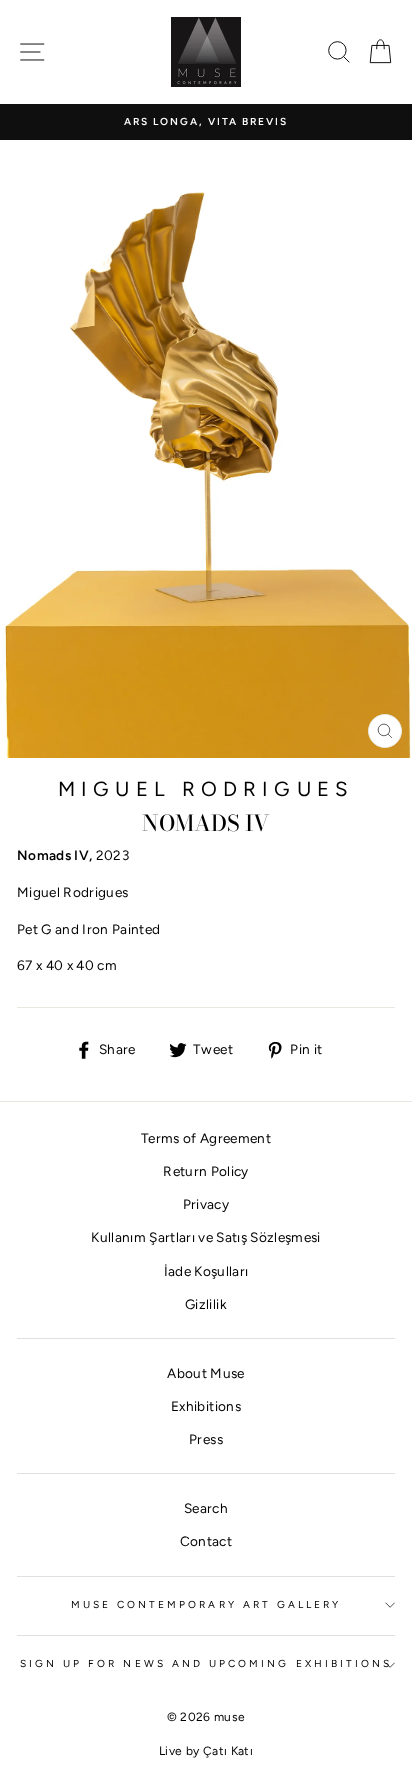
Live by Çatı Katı (206, 1751)
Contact (206, 1541)
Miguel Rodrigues (206, 789)
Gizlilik (206, 1304)
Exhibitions (206, 1406)
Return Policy (205, 1171)
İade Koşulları (206, 1271)
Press (206, 1439)
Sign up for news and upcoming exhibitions (206, 1663)
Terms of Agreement (206, 1138)
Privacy (206, 1204)
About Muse (205, 1373)
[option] (206, 122)
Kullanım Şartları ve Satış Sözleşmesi (206, 1237)
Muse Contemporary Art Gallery (206, 1604)
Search (206, 1508)
